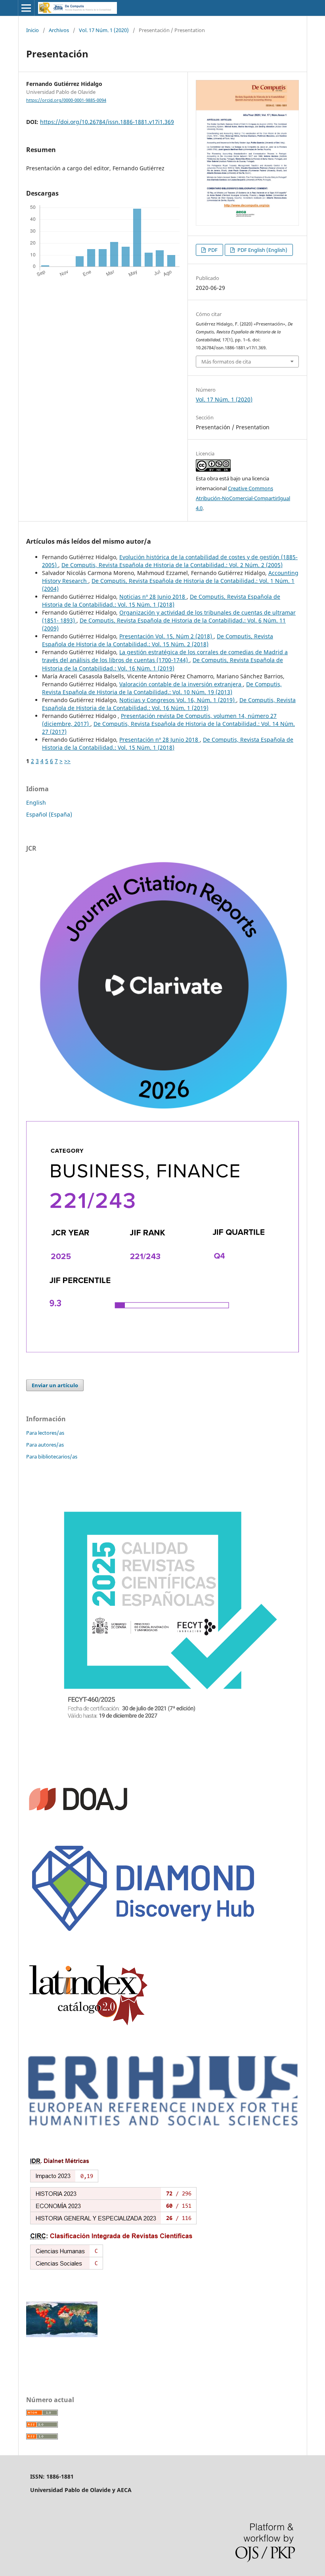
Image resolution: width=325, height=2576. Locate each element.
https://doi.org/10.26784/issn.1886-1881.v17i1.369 (107, 122)
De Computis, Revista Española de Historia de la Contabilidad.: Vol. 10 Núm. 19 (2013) (162, 688)
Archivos (59, 30)
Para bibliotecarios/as (52, 1456)
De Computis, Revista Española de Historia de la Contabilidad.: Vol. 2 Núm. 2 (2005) (172, 565)
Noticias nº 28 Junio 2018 (153, 597)
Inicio (32, 30)
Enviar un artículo (55, 1385)
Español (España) (49, 814)
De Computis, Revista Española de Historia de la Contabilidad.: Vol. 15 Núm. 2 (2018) (158, 640)
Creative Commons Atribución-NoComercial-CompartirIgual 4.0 (243, 498)
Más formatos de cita (226, 362)
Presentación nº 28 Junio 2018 (160, 740)
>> (67, 761)
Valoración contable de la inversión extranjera (181, 684)
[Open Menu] (26, 8)
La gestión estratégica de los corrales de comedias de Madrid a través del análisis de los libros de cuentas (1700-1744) (165, 656)
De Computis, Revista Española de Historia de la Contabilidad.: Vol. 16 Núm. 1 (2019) (162, 664)
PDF (212, 250)
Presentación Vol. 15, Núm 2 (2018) (166, 636)
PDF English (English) (262, 250)
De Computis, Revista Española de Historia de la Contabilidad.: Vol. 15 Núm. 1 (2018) (161, 601)
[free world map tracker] (62, 2335)
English (36, 803)
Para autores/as (45, 1445)
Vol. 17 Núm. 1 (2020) (104, 30)
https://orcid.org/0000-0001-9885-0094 (66, 100)
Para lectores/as (45, 1433)
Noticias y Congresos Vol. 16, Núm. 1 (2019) (178, 700)
